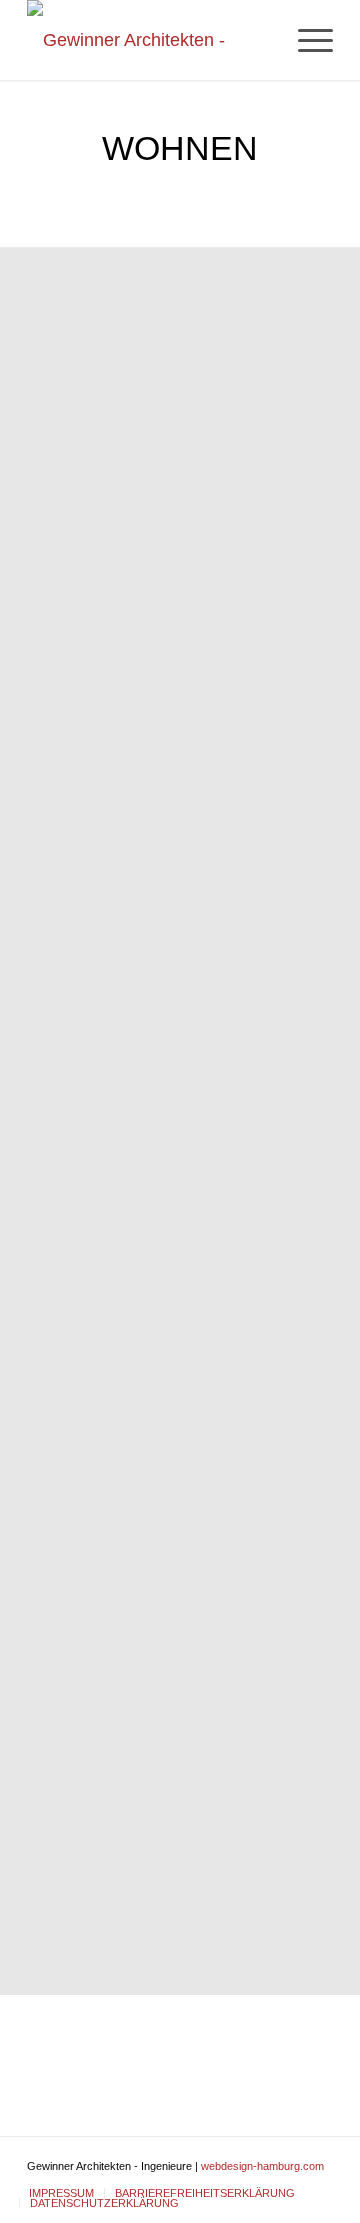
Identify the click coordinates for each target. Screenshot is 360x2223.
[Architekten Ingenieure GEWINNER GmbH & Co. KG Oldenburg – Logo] (149, 40)
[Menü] (305, 40)
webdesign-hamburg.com (262, 2166)
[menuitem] (305, 40)
